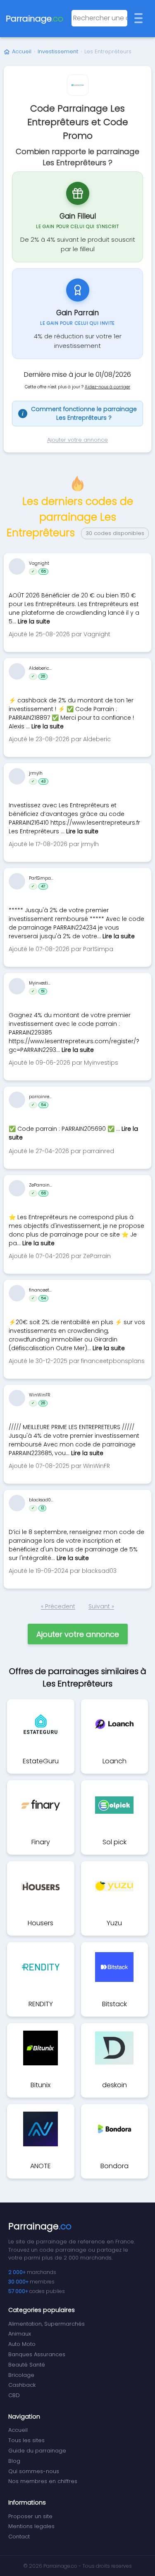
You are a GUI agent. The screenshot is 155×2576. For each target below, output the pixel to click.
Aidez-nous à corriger (107, 387)
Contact (19, 2537)
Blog (14, 2461)
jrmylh (36, 773)
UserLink (17, 566)
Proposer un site (30, 2516)
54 (43, 1105)
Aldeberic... (40, 668)
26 (43, 676)
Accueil (22, 51)
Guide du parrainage (37, 2451)
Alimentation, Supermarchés (46, 2324)
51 (43, 991)
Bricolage (21, 2375)
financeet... (40, 1290)
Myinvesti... (40, 983)
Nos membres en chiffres (43, 2481)
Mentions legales (31, 2526)
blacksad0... (41, 1500)
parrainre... (40, 1097)
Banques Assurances (37, 2354)
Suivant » (101, 1606)
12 (42, 1508)
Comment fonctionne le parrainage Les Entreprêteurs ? (79, 413)
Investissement (58, 51)
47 (43, 886)
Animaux (20, 2334)
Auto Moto (22, 2344)
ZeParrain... (41, 1185)
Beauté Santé (27, 2365)
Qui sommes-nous (34, 2471)
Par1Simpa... (41, 878)
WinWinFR (39, 1395)
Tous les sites (26, 2440)
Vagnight (39, 563)
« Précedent (58, 1606)
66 (43, 1193)
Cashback (22, 2385)
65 (43, 571)
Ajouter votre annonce (77, 440)
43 (43, 781)
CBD (14, 2395)
